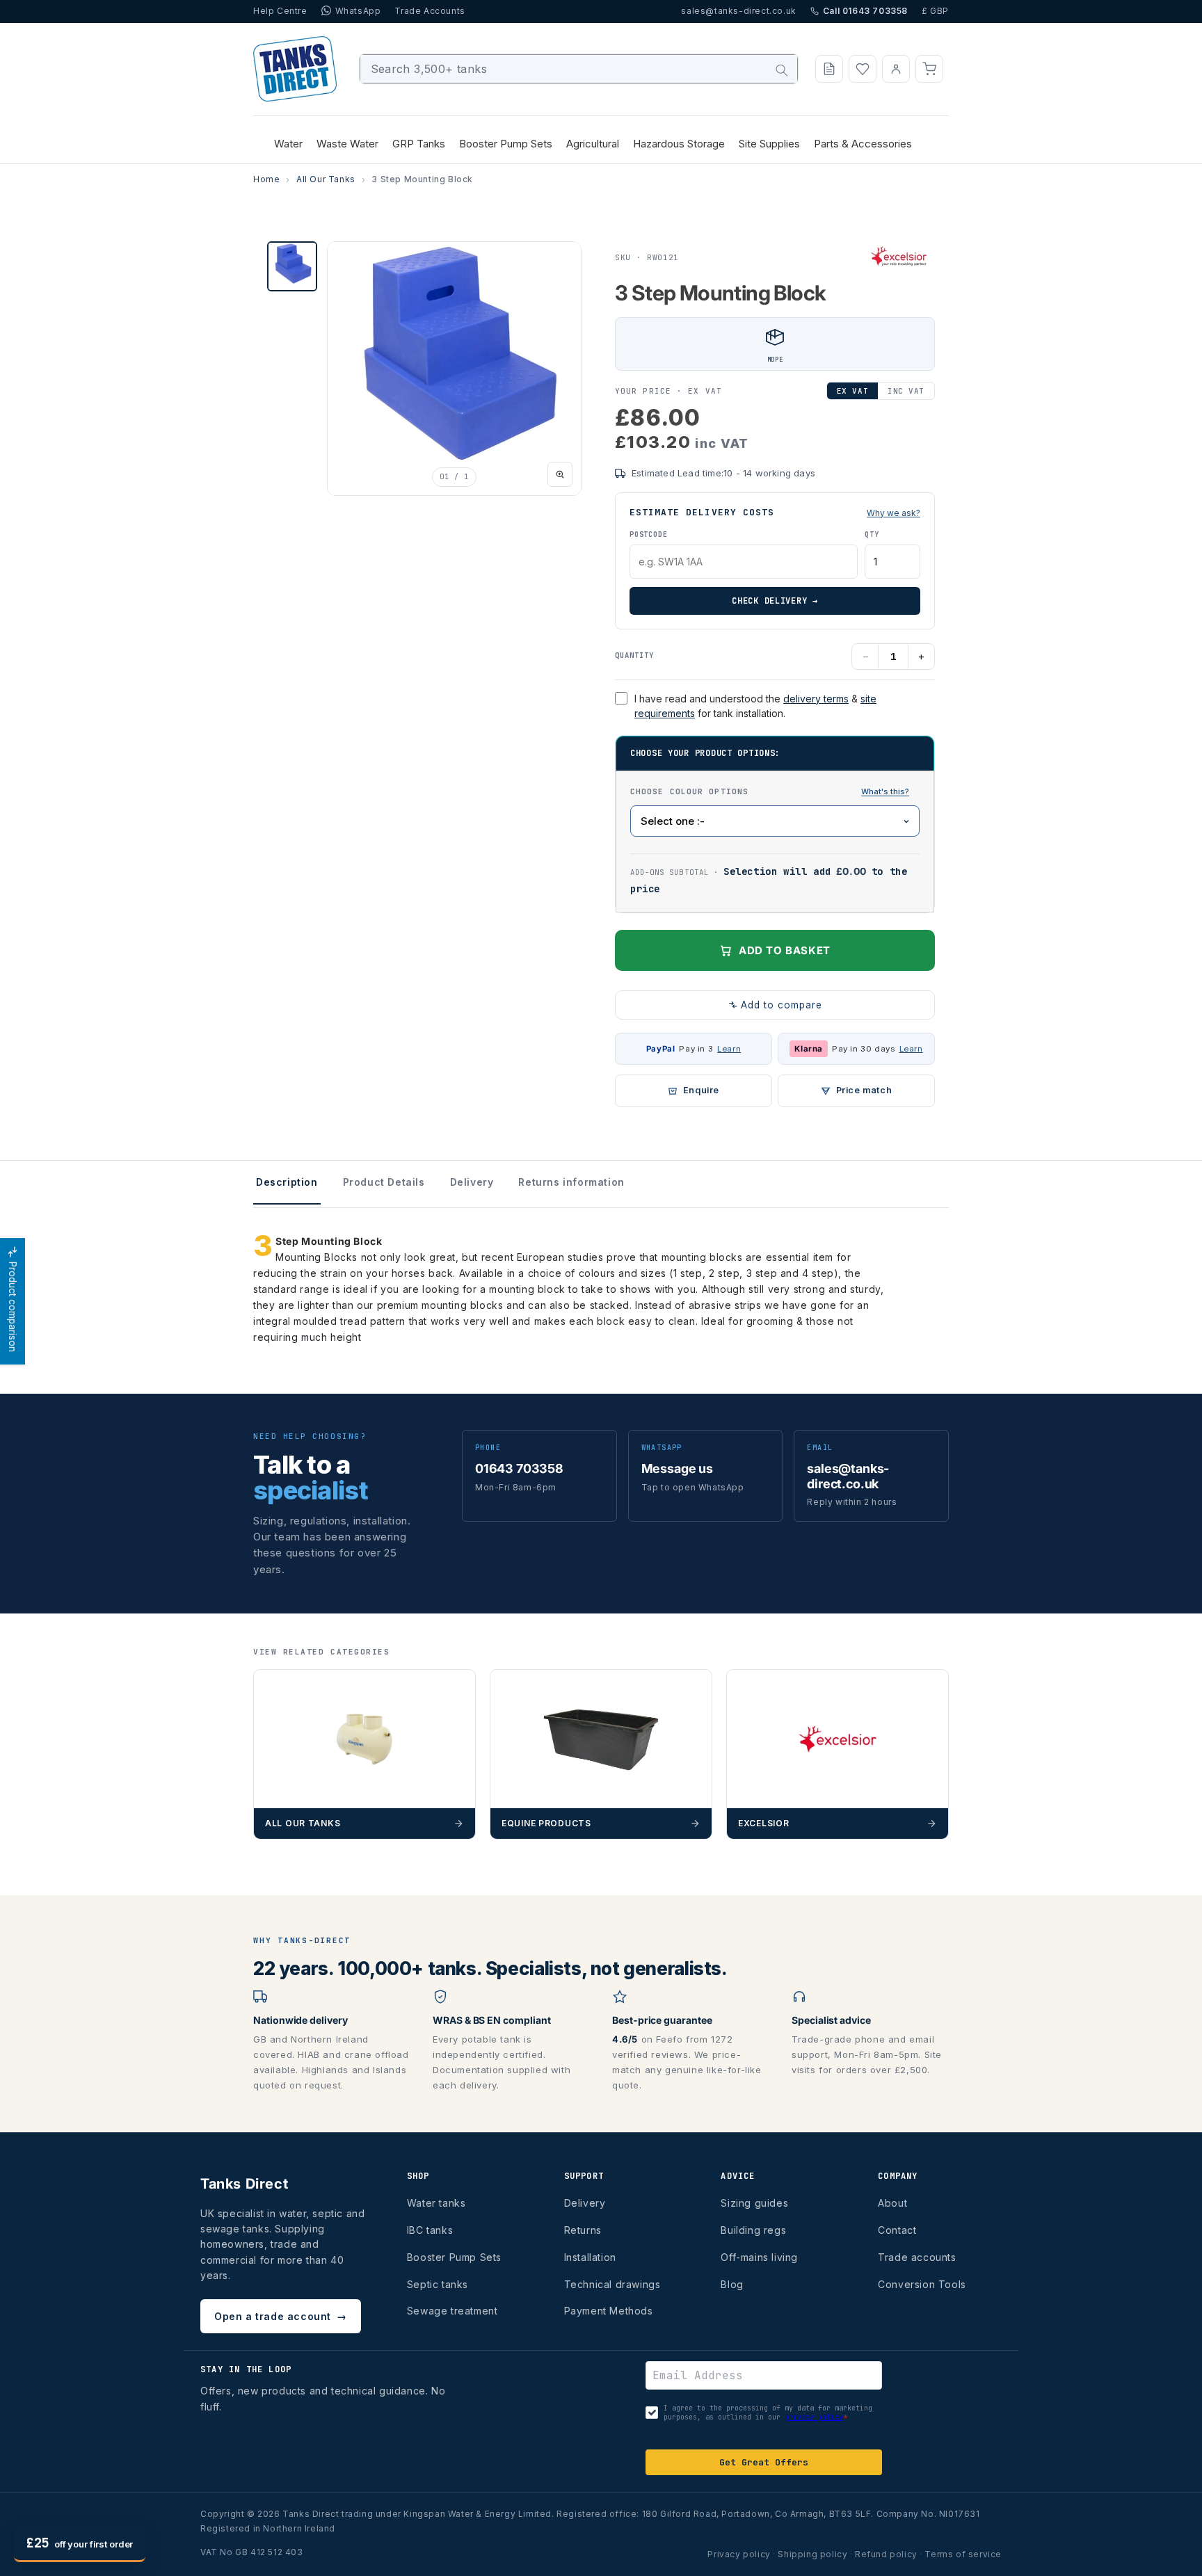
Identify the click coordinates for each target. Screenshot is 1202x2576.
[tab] (292, 266)
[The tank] (885, 792)
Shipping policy (812, 2554)
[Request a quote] (829, 69)
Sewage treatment (452, 2311)
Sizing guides (754, 2203)
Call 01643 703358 (865, 11)
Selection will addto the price (769, 880)
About (892, 2203)
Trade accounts (917, 2257)
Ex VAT (852, 391)
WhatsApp (358, 11)
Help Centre (280, 11)
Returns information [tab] (571, 1182)
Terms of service (963, 2554)
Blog (732, 2284)
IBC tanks (430, 2230)
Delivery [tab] (472, 1182)
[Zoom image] (560, 474)
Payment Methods (609, 2311)
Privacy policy (739, 2554)
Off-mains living (759, 2257)
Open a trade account (281, 2316)
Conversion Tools (922, 2284)
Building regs (753, 2230)
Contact (897, 2230)
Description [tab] (287, 1182)
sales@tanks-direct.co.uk (738, 11)
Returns (583, 2230)
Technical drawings (612, 2284)
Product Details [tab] (384, 1182)
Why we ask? (894, 513)
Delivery (585, 2203)
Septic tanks (438, 2284)
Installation (590, 2257)
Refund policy (886, 2554)
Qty (872, 534)
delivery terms (816, 699)
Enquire (701, 1090)
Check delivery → (775, 601)
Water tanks (436, 2203)
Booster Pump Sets (454, 2257)
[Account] (896, 69)
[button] (929, 69)
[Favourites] (863, 69)
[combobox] (579, 69)
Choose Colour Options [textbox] (775, 791)
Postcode (648, 534)
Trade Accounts (430, 11)
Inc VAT (906, 391)
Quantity (634, 655)
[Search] (782, 70)
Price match (864, 1090)
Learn (729, 1049)
